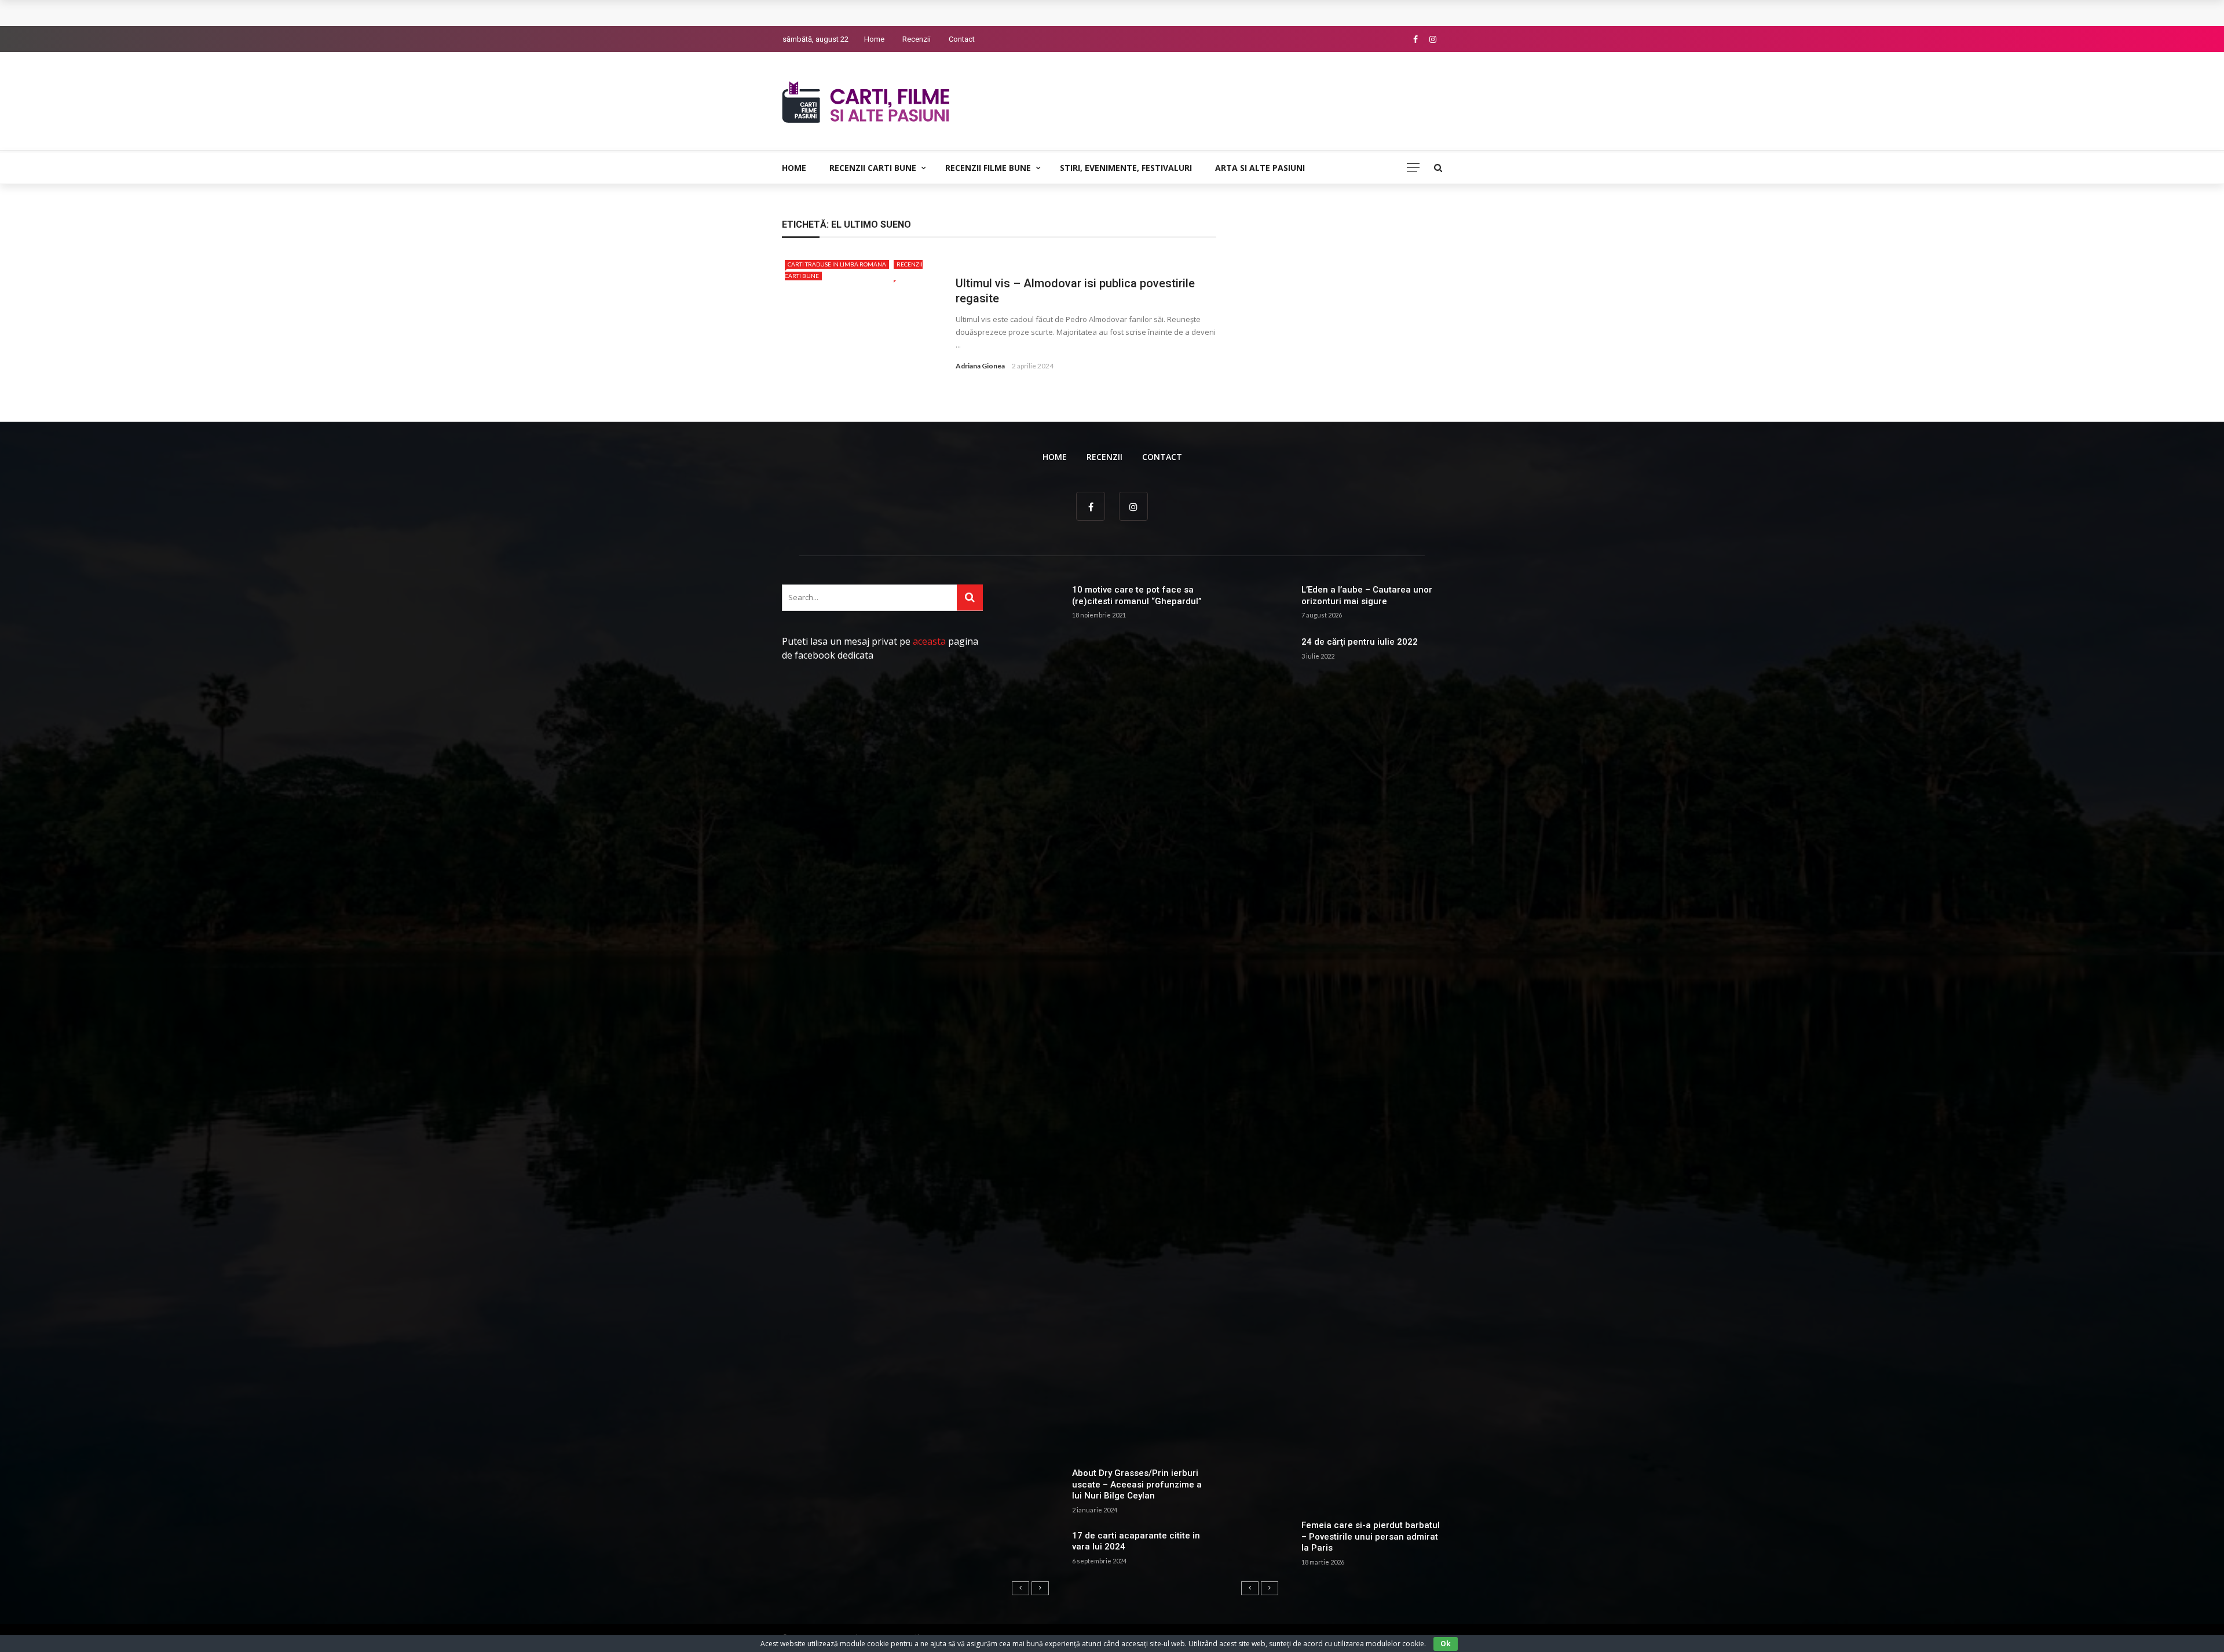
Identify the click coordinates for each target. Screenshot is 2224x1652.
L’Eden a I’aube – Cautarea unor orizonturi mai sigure (1367, 595)
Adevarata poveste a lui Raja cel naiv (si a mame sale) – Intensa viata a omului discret (966, 13)
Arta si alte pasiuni (1260, 168)
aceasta (929, 641)
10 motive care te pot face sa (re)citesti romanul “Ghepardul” (1137, 595)
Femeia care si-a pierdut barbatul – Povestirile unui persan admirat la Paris (1371, 1536)
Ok (1446, 1644)
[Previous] (1020, 1588)
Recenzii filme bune (988, 168)
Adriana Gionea (980, 366)
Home (874, 39)
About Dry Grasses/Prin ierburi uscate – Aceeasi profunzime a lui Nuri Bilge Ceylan (1137, 1484)
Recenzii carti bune (873, 168)
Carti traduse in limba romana (837, 264)
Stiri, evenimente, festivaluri (1126, 168)
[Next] (1040, 1588)
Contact (962, 39)
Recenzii (917, 39)
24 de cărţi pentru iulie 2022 (1360, 642)
